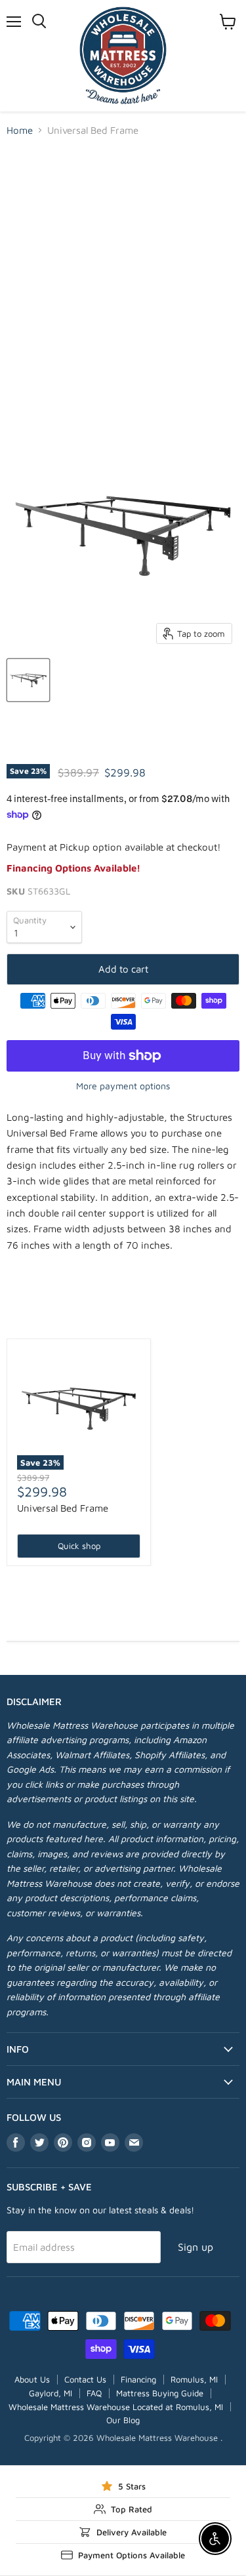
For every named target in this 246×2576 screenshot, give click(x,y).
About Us (32, 2379)
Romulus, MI (194, 2379)
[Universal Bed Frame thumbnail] (28, 680)
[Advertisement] (123, 277)
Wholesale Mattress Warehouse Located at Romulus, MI (116, 2407)
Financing (138, 2379)
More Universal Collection (123, 1318)
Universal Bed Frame (63, 1508)
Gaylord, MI (51, 2393)
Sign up (195, 2247)
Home (20, 130)
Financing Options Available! (73, 868)
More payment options (123, 1086)
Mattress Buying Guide (160, 2393)
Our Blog (123, 2420)
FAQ (94, 2393)
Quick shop (79, 1546)
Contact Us (85, 2379)
